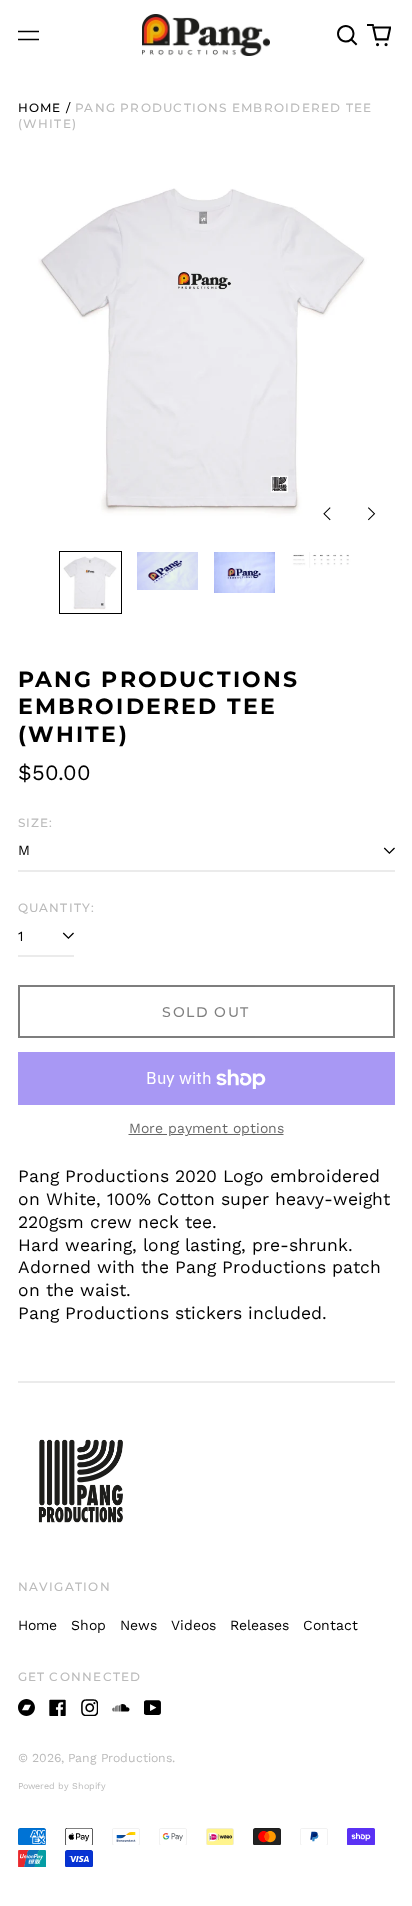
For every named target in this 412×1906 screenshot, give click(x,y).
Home (40, 107)
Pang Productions (120, 1758)
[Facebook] (58, 1708)
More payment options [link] (206, 1128)
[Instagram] (90, 1708)
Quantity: (57, 907)
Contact (330, 1625)
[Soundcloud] (121, 1708)
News (138, 1625)
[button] (348, 35)
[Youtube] (153, 1708)
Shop (88, 1625)
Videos (193, 1625)
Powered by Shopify (62, 1786)
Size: (36, 822)
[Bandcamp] (27, 1708)
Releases (259, 1625)
